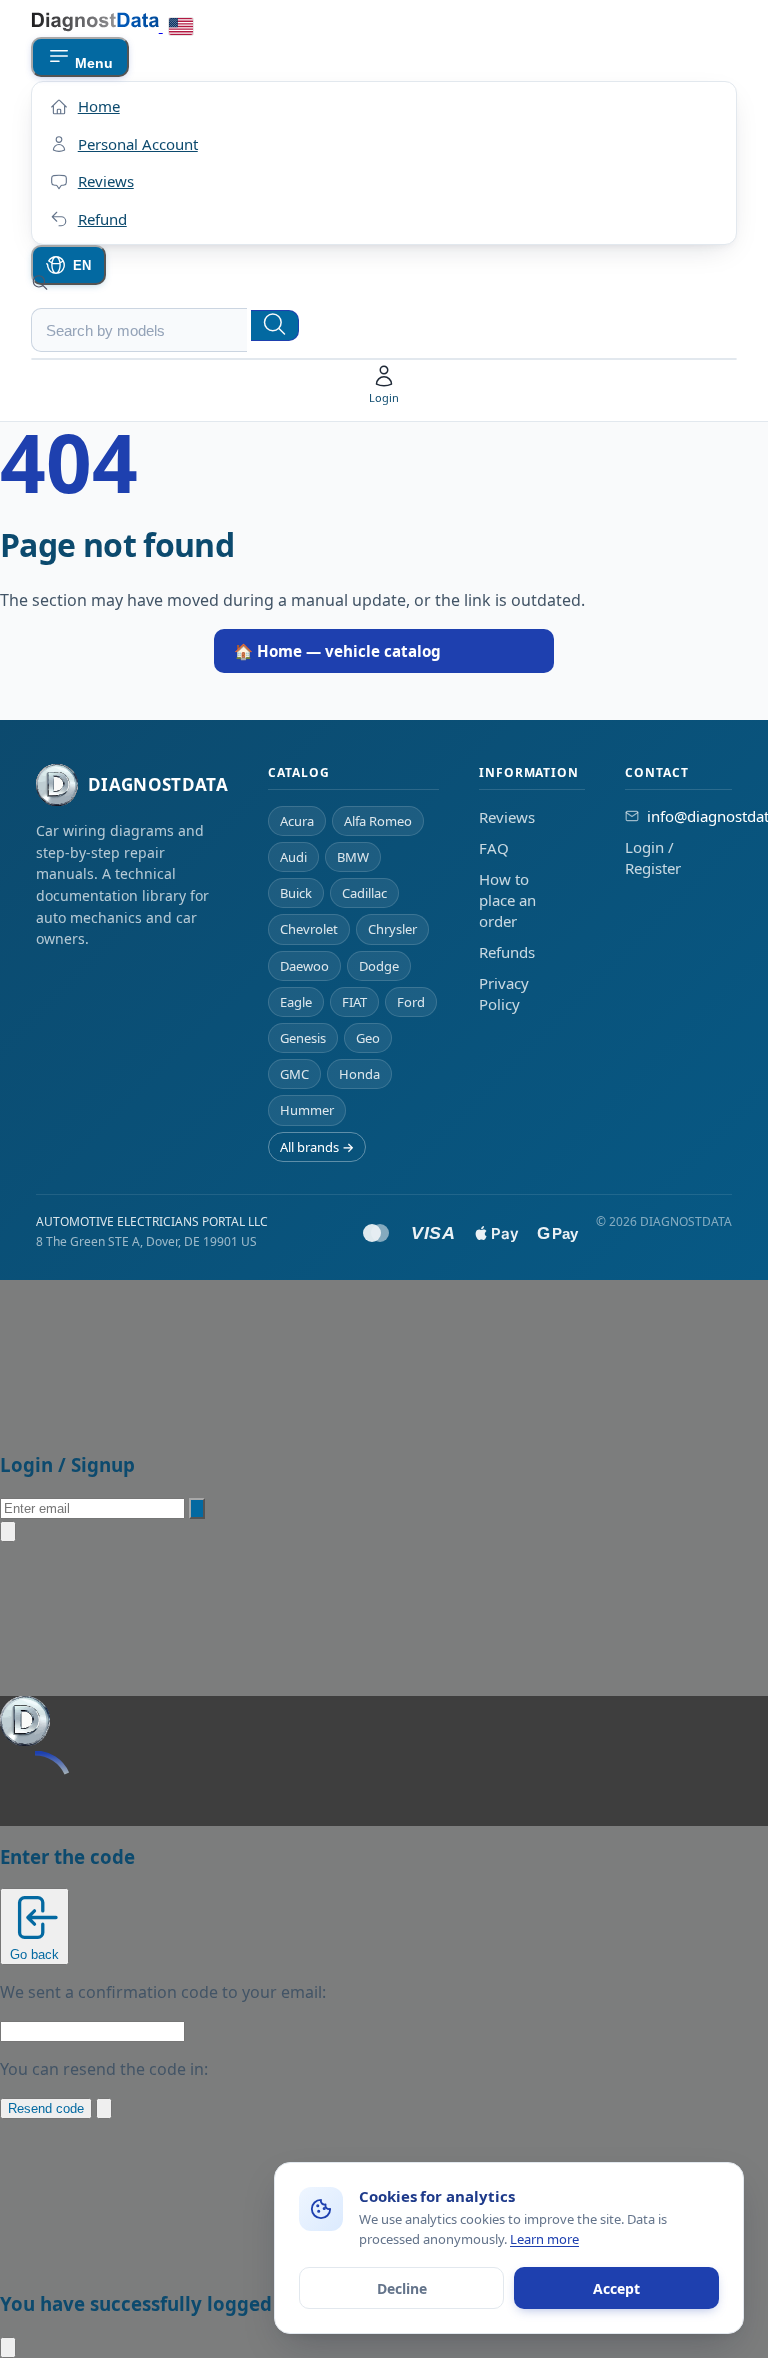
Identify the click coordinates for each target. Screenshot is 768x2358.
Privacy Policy (504, 993)
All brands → (317, 1147)
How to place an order (507, 900)
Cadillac (364, 893)
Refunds (507, 952)
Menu (92, 63)
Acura (297, 821)
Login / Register (653, 857)
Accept (616, 2288)
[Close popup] (8, 1531)
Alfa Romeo (378, 821)
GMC (294, 1074)
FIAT (354, 1002)
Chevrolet (309, 929)
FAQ (494, 848)
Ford (411, 1002)
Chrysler (392, 929)
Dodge (379, 966)
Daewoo (304, 966)
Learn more (544, 2239)
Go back (34, 1954)
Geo (368, 1038)
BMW (353, 857)
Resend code (46, 2108)
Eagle (296, 1002)
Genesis (303, 1038)
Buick (296, 893)
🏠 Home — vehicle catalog (337, 651)
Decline (402, 2288)
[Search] (275, 325)
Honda (359, 1074)
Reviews (507, 817)
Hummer (307, 1110)
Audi (293, 857)
